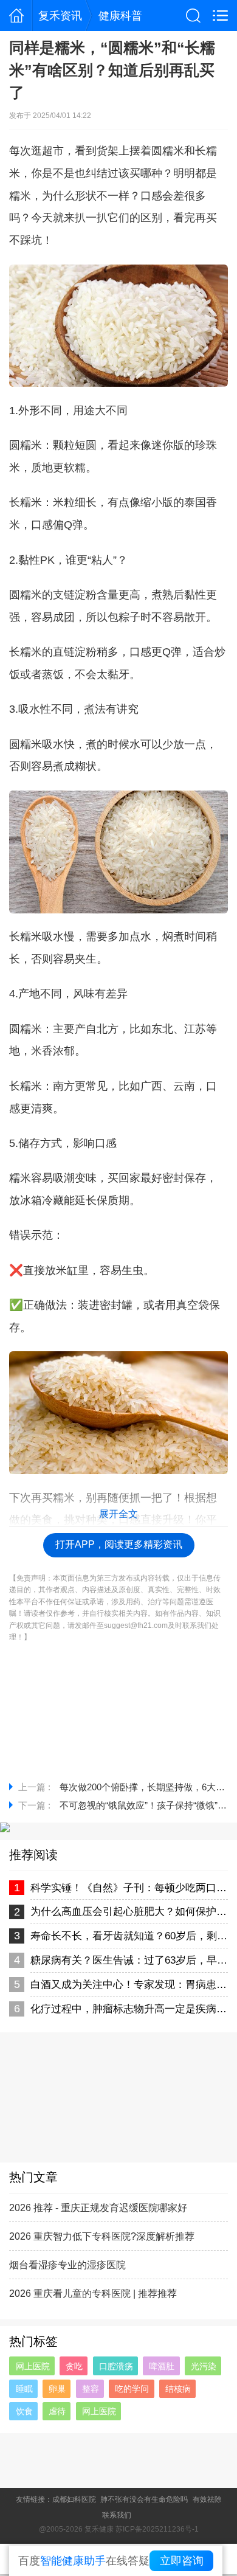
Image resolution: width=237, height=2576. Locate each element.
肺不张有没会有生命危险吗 (144, 2499)
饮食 (24, 2411)
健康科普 (120, 16)
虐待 (57, 2411)
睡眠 (24, 2389)
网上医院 (33, 2366)
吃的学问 (132, 2389)
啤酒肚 (162, 2366)
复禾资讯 (60, 16)
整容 (91, 2389)
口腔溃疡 (116, 2366)
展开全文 (118, 1514)
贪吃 (74, 2366)
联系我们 (117, 2515)
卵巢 (57, 2389)
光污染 (204, 2366)
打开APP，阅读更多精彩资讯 (119, 1544)
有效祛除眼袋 (215, 2499)
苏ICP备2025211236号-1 (157, 2529)
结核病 (178, 2389)
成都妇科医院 (74, 2499)
